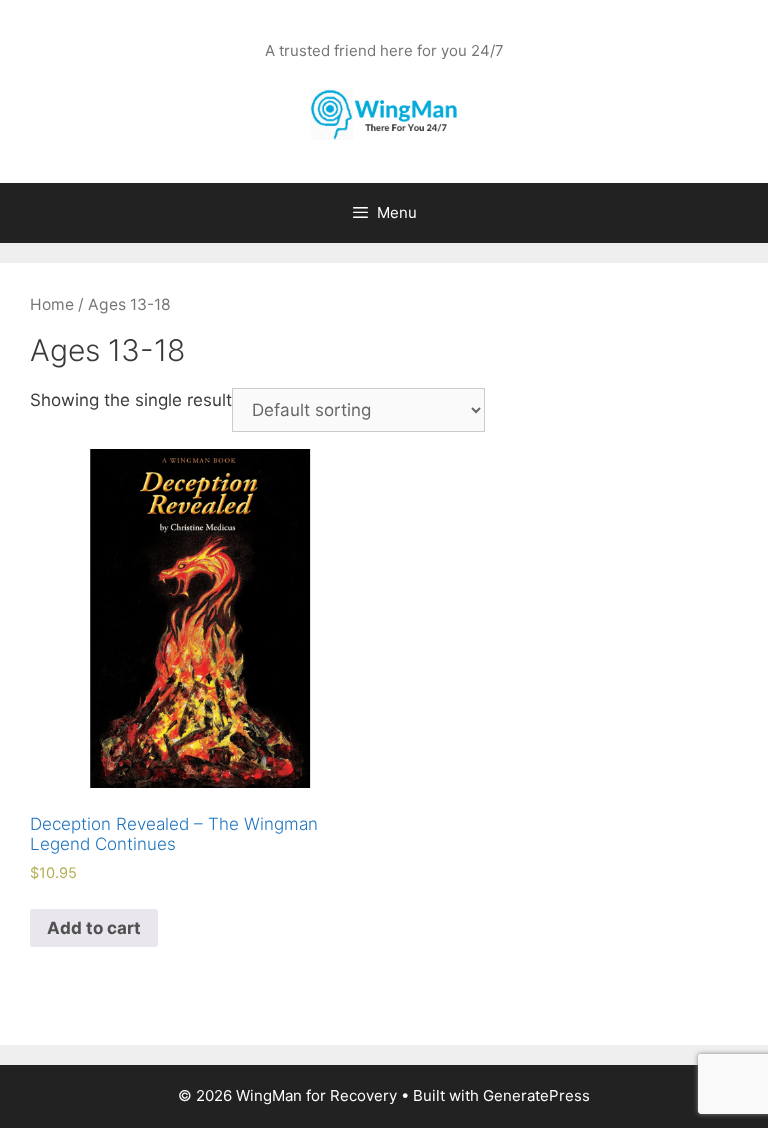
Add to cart (94, 928)
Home (52, 304)
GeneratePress (536, 1095)
